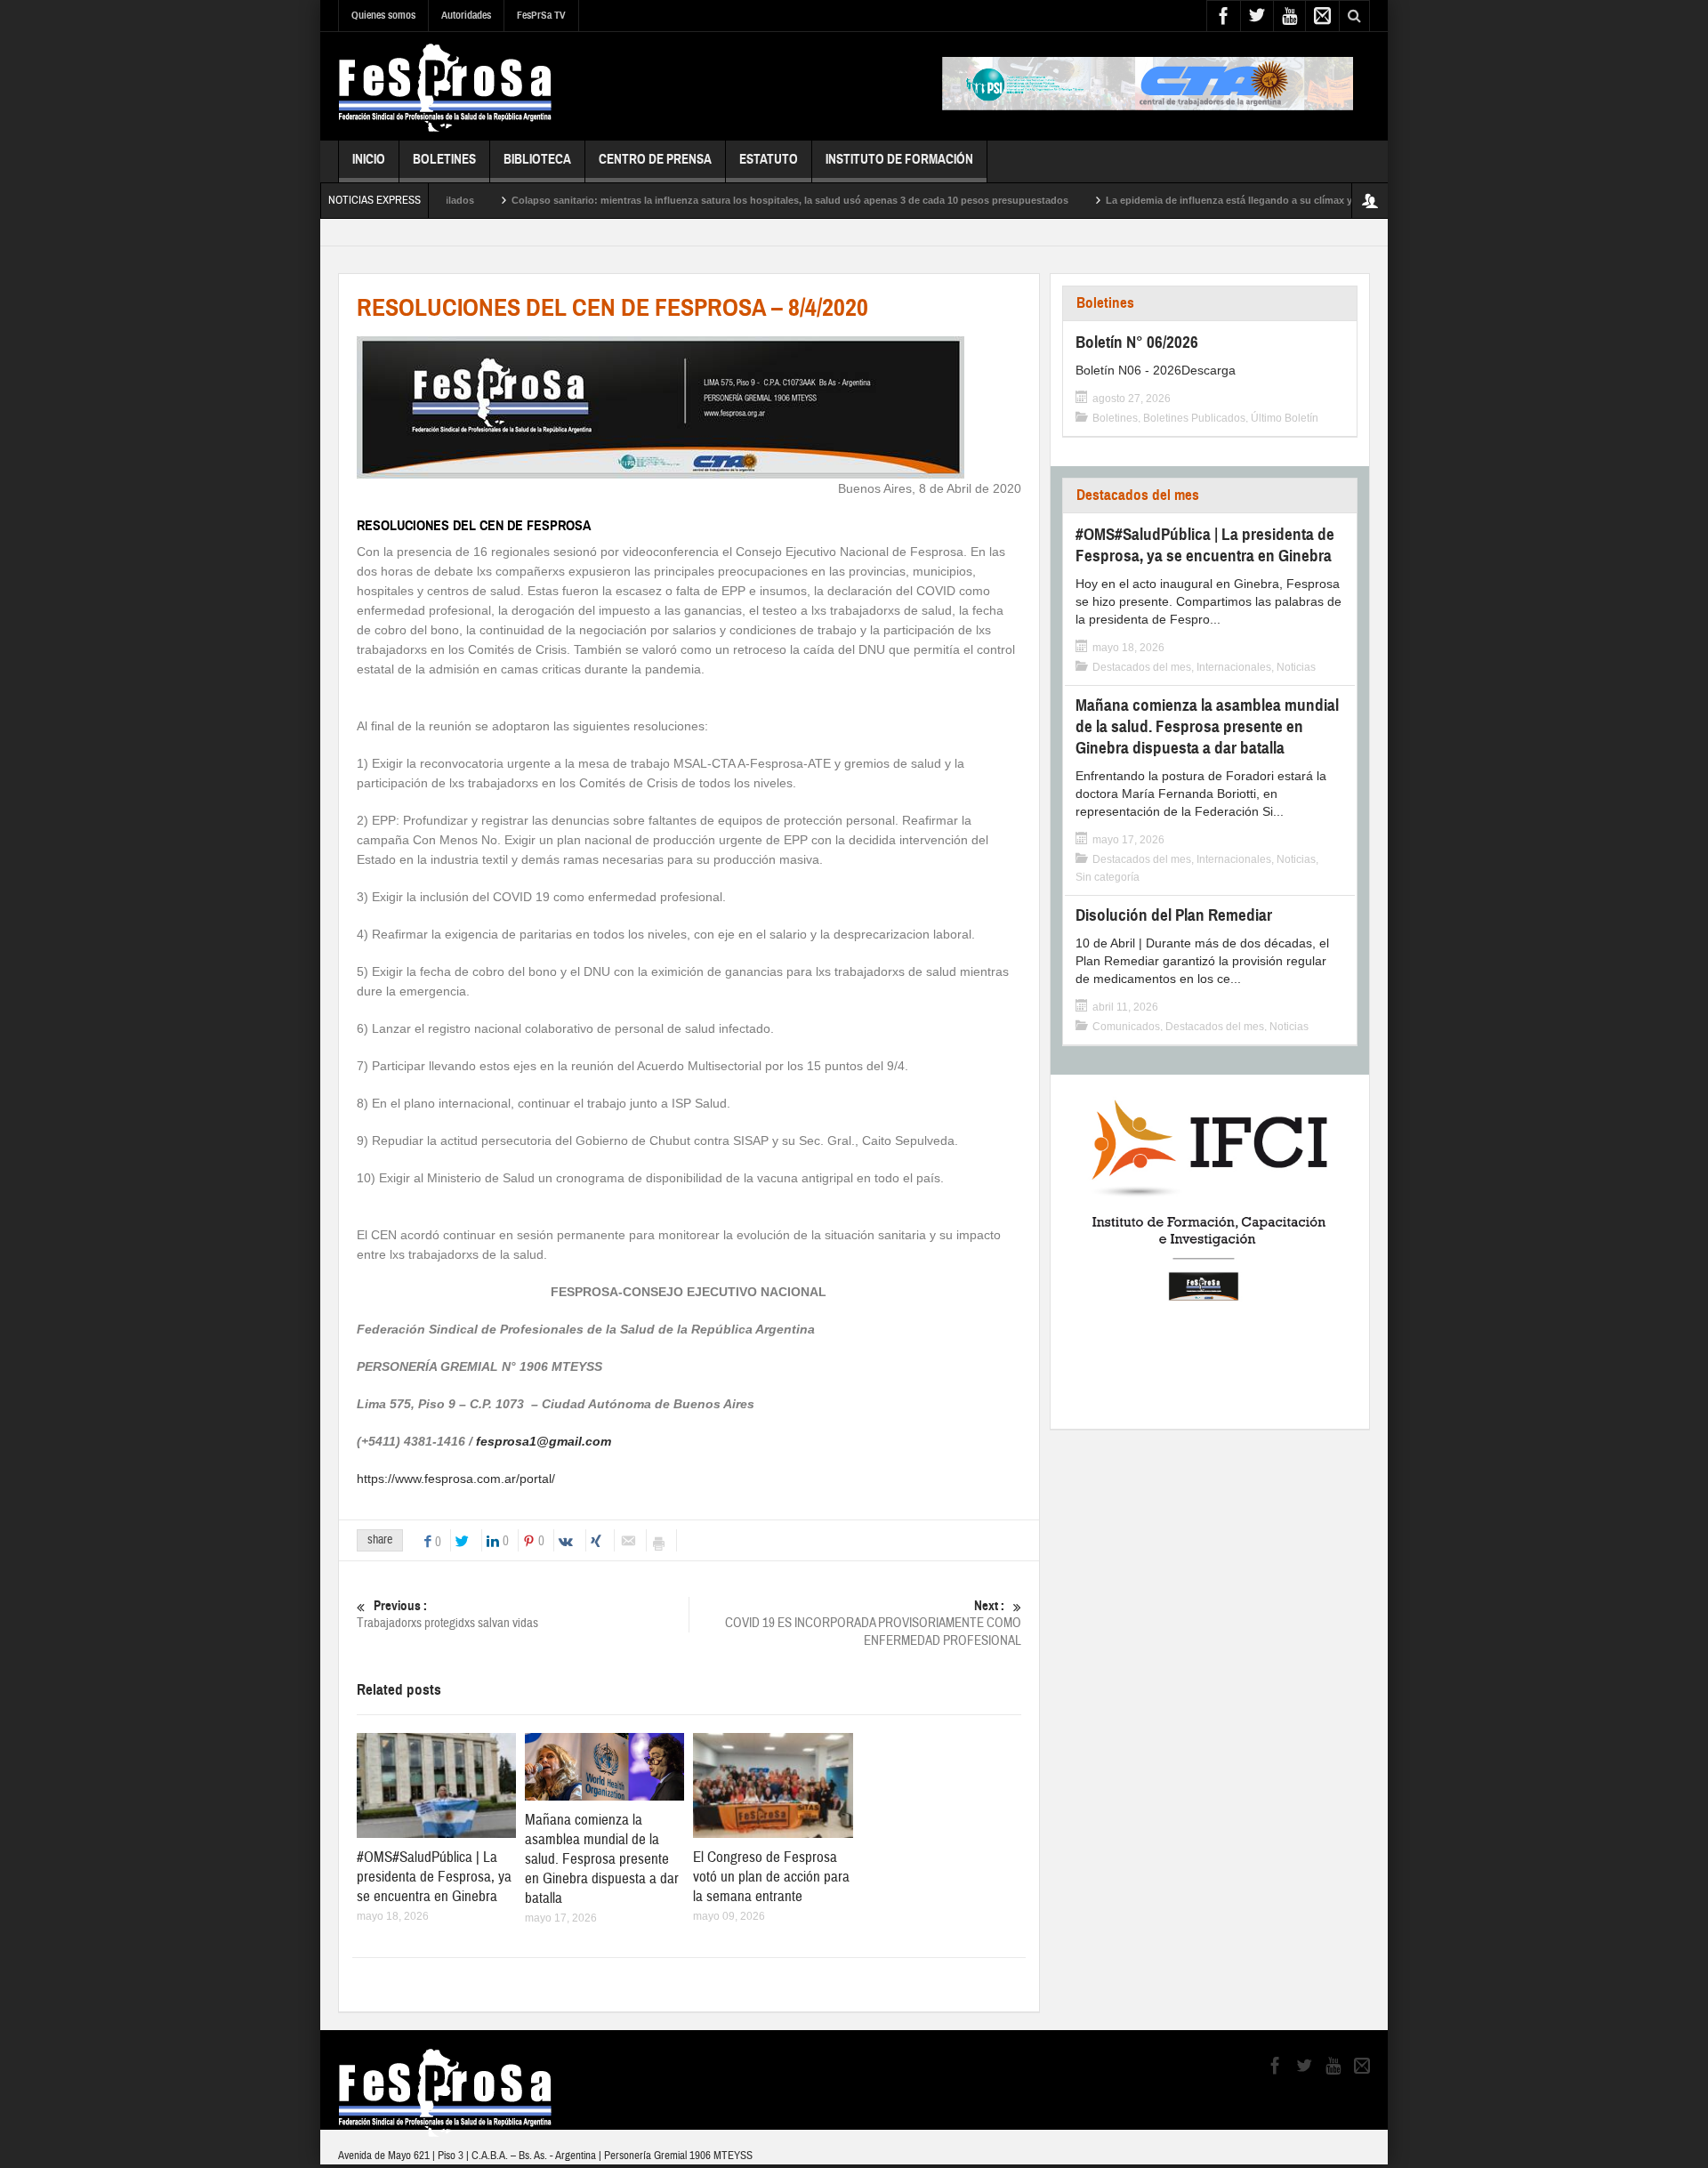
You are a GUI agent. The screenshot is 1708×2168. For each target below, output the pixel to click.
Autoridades (466, 15)
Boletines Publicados (1194, 418)
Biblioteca (537, 159)
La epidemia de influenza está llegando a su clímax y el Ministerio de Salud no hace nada (1256, 200)
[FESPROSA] (445, 86)
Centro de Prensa (655, 159)
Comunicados (1126, 1027)
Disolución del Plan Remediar (1174, 915)
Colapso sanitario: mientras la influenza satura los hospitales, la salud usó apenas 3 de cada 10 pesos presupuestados (732, 200)
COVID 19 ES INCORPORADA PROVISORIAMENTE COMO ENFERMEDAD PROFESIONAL (873, 1624)
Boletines (444, 159)
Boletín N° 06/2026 (1137, 342)
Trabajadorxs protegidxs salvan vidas (447, 1615)
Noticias (1296, 667)
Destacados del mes (1138, 495)
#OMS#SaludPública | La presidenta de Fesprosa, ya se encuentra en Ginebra (434, 1877)
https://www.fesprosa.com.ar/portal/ (456, 1479)
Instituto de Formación (899, 159)
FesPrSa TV (541, 15)
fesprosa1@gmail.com (544, 1441)
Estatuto (769, 159)
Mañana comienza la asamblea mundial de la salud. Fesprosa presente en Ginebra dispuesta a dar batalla (602, 1859)
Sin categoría (1108, 877)
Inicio (369, 159)
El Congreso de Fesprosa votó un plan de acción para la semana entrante (771, 1877)
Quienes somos (383, 15)
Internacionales (1234, 667)
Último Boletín (1285, 418)
